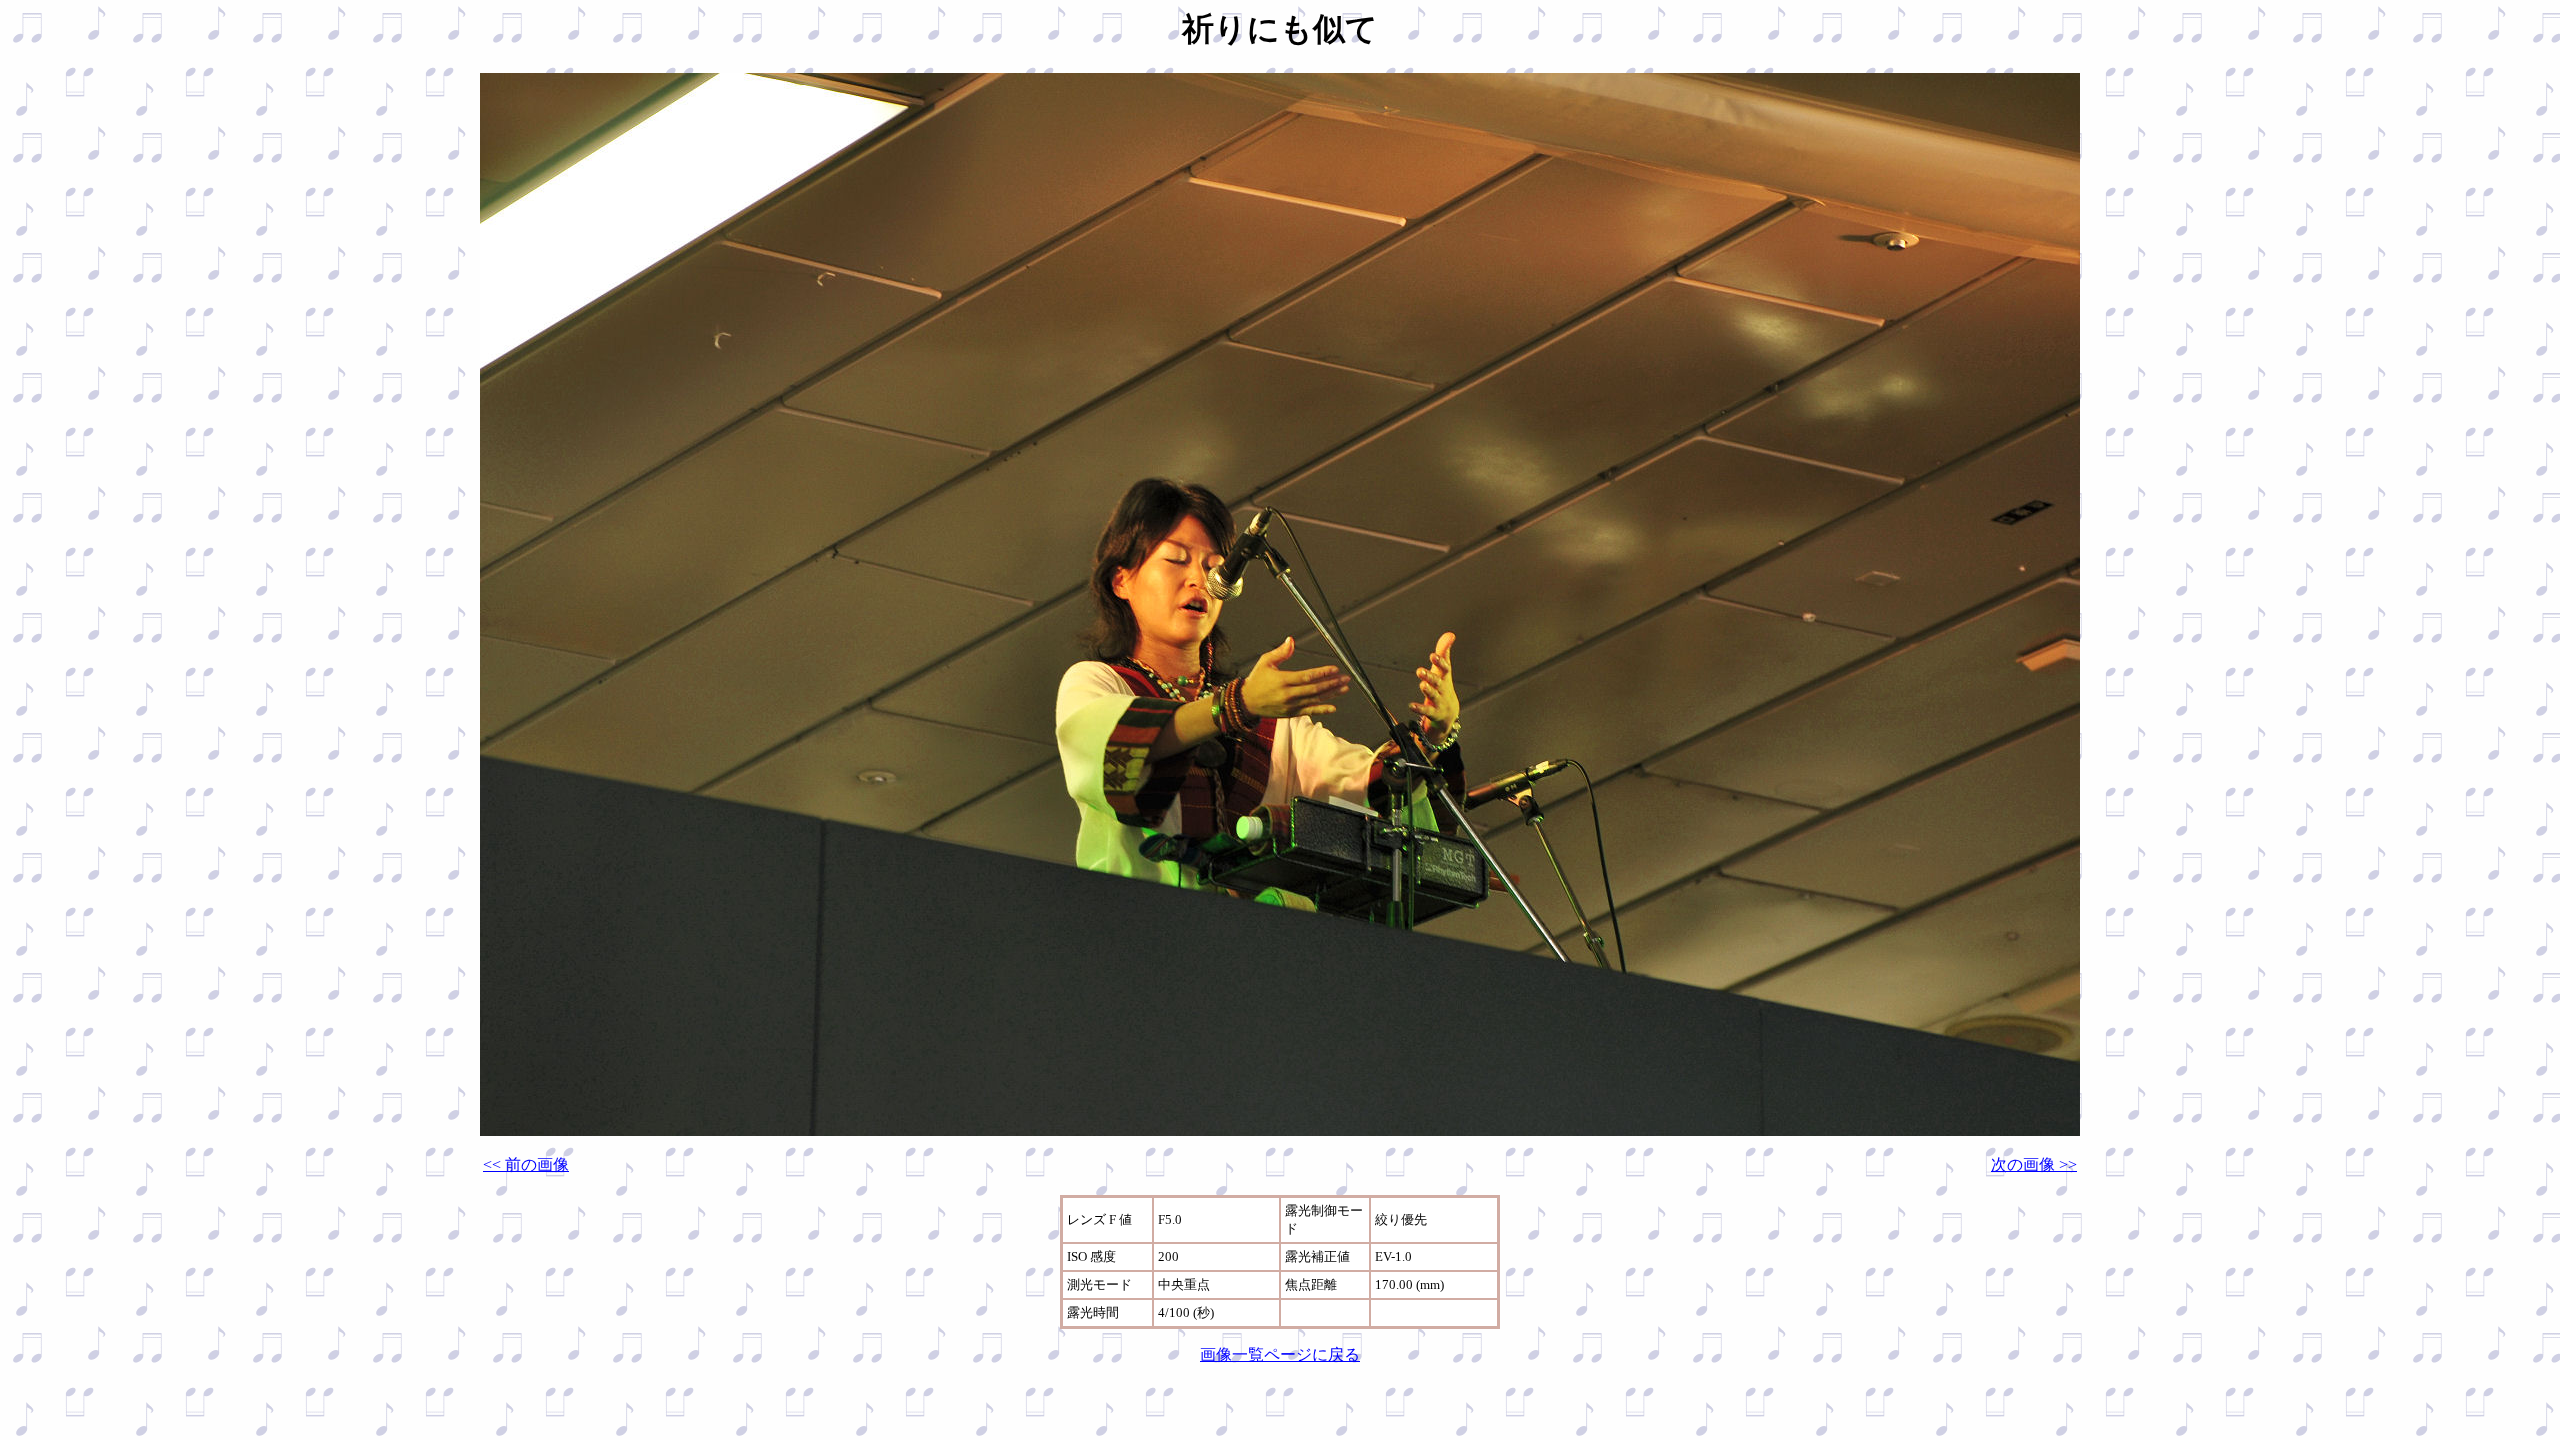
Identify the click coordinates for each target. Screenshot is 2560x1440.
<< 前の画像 (526, 1164)
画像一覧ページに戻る (1280, 1354)
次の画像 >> (2034, 1164)
